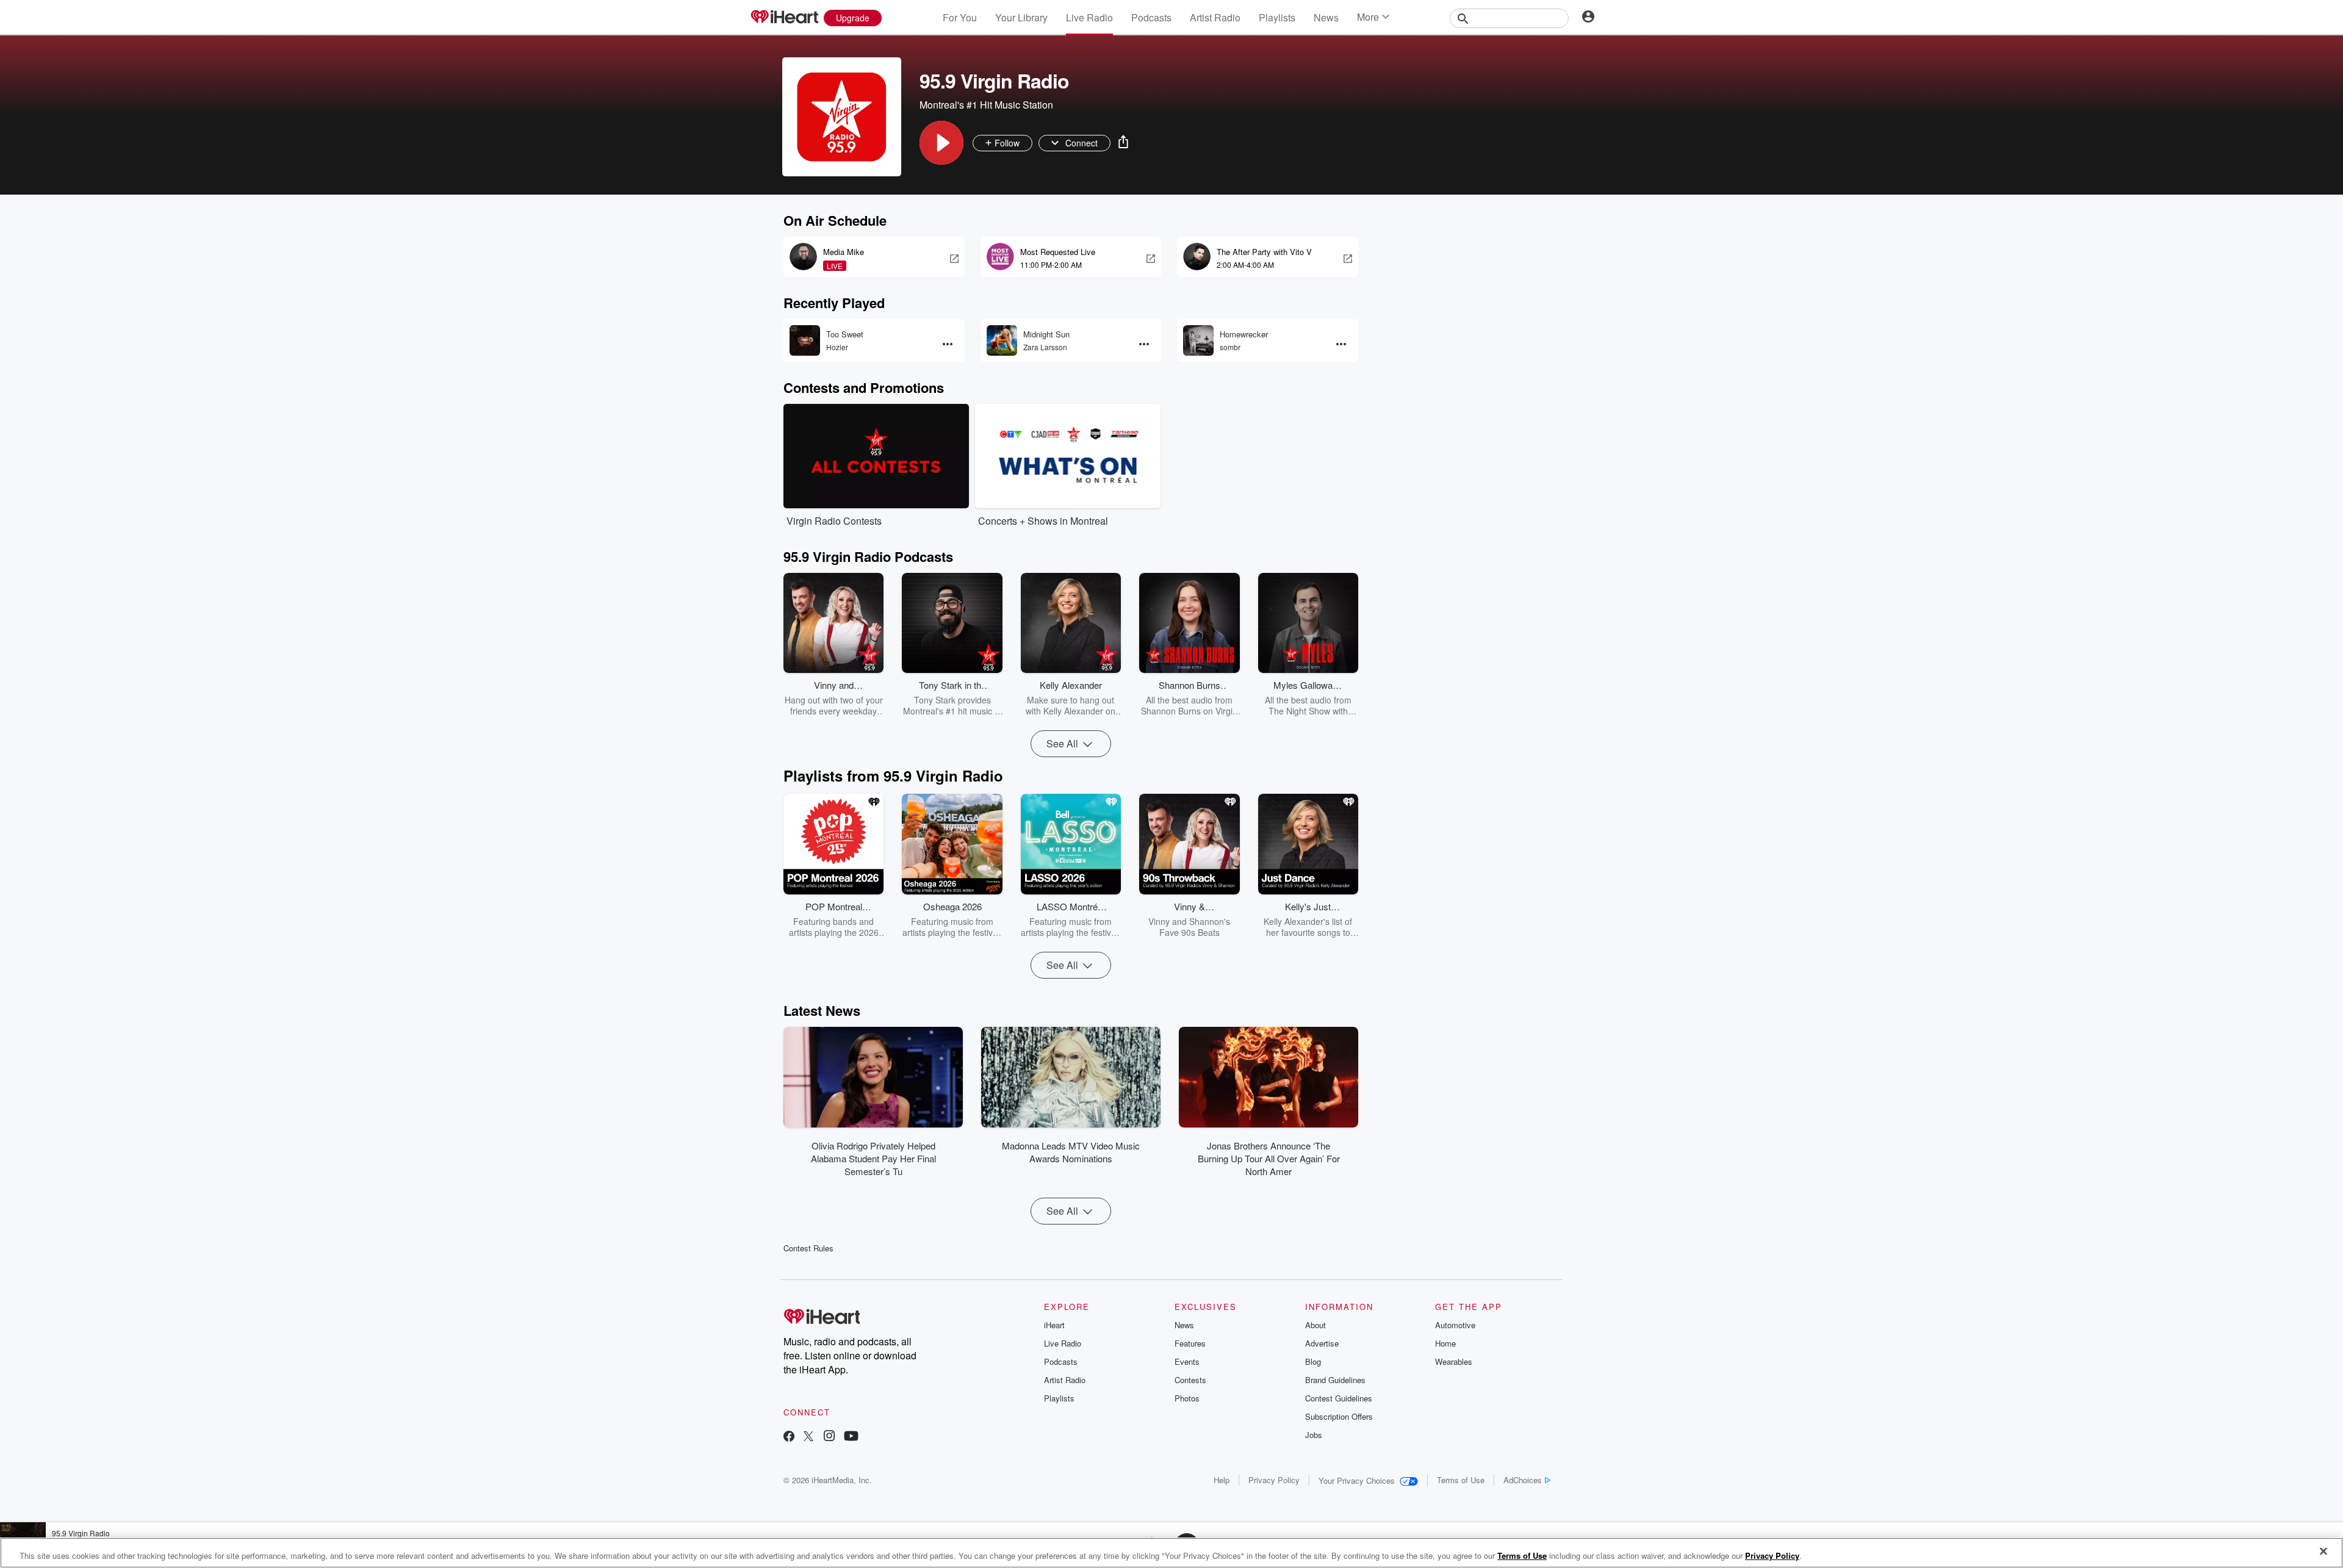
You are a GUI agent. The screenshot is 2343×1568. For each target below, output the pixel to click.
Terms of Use (1461, 1480)
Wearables (1454, 1361)
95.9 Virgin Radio (81, 1533)
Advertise (1322, 1343)
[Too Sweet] (805, 340)
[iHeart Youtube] (851, 1437)
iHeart (1054, 1325)
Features (1190, 1343)
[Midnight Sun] (1002, 340)
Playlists (1277, 17)
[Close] (2323, 1552)
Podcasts (1151, 17)
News (1326, 17)
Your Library (1021, 17)
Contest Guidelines (1339, 1398)
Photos (1187, 1398)
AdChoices (1523, 1480)
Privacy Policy (1274, 1480)
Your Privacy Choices (1357, 1480)
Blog (1313, 1361)
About (1315, 1325)
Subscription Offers (1339, 1416)
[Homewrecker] (1198, 340)
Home (1445, 1343)
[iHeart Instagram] (829, 1437)
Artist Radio (1215, 17)
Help (1222, 1480)
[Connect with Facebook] (789, 1437)
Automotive (1455, 1325)
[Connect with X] (808, 1437)
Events (1187, 1361)
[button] (941, 143)
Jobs (1314, 1435)
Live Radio (1089, 17)
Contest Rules (808, 1248)
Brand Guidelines (1335, 1380)
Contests (1190, 1380)
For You (960, 17)
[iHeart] (784, 18)
